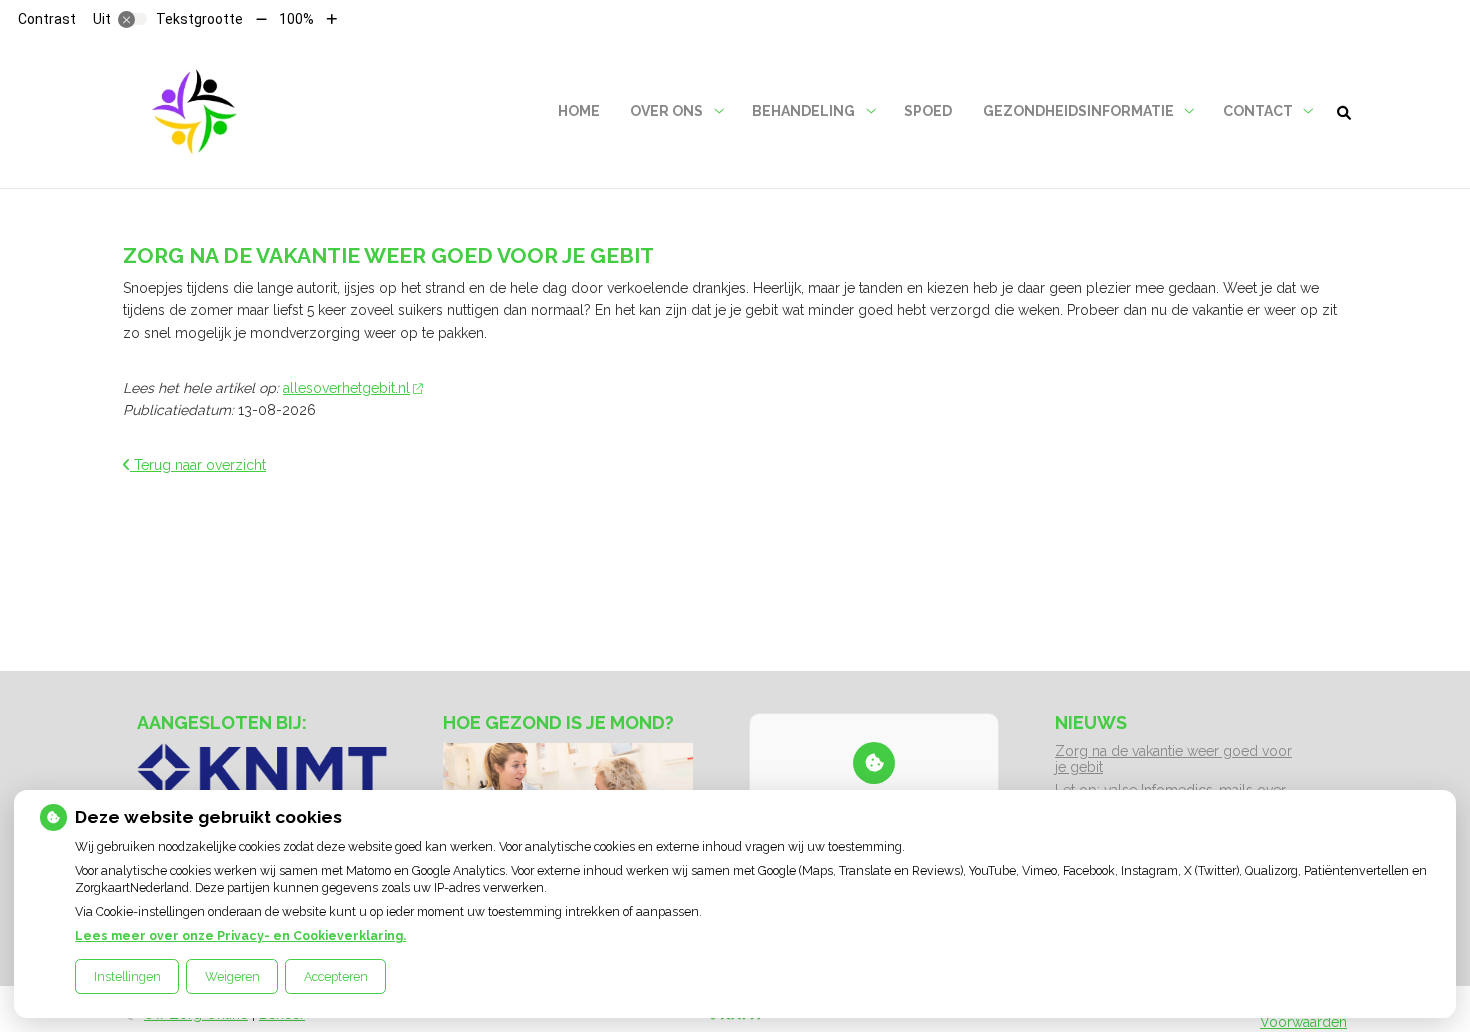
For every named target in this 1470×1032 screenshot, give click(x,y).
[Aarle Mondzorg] (194, 111)
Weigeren (232, 976)
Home (579, 111)
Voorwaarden (1303, 1022)
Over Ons (666, 111)
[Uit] (133, 19)
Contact (1258, 111)
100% (296, 19)
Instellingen (127, 976)
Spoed (928, 111)
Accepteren (336, 976)
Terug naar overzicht (198, 465)
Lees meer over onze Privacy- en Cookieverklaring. (240, 935)
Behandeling (803, 111)
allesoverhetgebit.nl (346, 388)
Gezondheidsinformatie (1078, 111)
